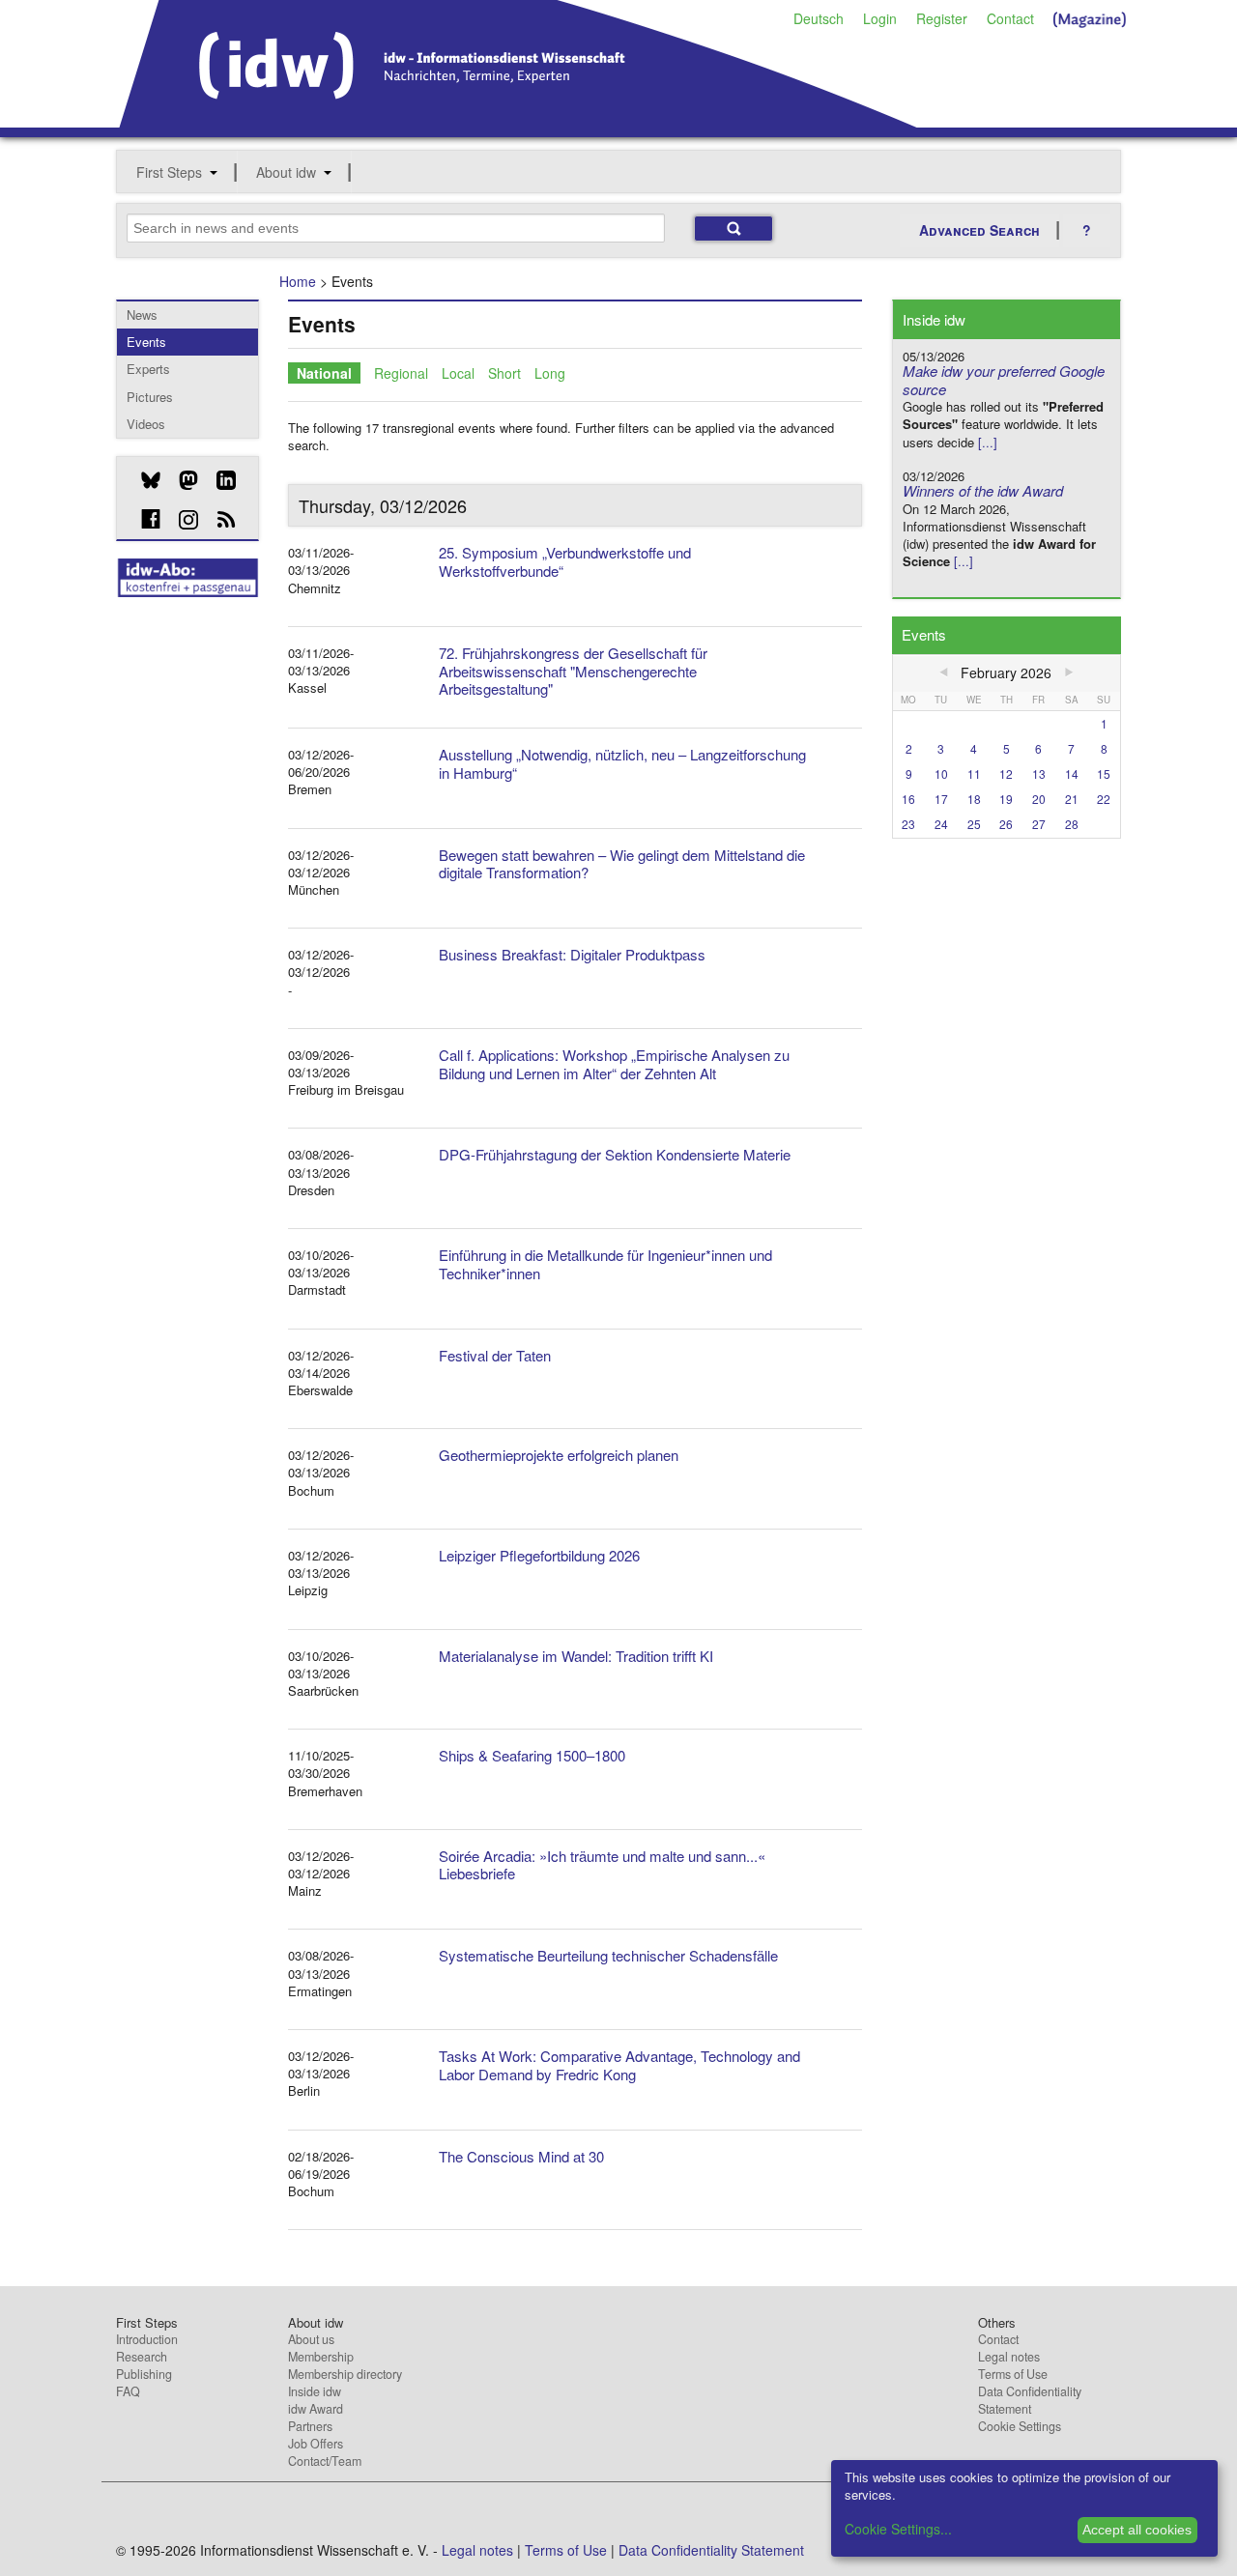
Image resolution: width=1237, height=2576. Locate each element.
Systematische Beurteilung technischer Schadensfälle (608, 1955)
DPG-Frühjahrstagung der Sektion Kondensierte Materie (615, 1154)
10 (941, 773)
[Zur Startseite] (518, 121)
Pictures (150, 397)
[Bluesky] (144, 480)
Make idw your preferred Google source (1004, 380)
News (142, 315)
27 (1039, 824)
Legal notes (1009, 2357)
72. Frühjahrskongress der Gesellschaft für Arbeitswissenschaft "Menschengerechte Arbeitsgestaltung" (573, 671)
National (324, 373)
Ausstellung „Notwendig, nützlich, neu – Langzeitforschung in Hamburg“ (622, 763)
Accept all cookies (1137, 2530)
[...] (988, 442)
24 (941, 824)
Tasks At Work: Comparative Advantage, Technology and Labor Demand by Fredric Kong (619, 2065)
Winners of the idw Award (983, 490)
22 (1104, 799)
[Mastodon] (181, 480)
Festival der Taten (495, 1355)
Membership (321, 2357)
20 (1039, 799)
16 (908, 799)
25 (974, 824)
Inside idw (315, 2391)
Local (458, 373)
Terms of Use (1013, 2374)
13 (1039, 773)
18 (974, 799)
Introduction (147, 2339)
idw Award (316, 2409)
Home (298, 281)
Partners (310, 2426)
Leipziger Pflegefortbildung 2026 (539, 1555)
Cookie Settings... (898, 2529)
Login (880, 18)
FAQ (128, 2391)
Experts (148, 369)
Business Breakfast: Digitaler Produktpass (572, 954)
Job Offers (316, 2444)
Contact (1010, 18)
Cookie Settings (1020, 2426)
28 (1072, 824)
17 (941, 799)
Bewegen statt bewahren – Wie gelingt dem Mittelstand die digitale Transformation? (622, 864)
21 (1072, 799)
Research (142, 2357)
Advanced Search (979, 230)
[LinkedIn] (219, 480)
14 (1072, 773)
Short (504, 373)
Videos (146, 424)
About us (311, 2339)
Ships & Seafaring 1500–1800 (532, 1755)
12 (1006, 773)
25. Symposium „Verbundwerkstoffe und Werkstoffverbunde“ (565, 561)
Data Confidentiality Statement (1030, 2400)
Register (942, 18)
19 (1006, 799)
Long (550, 373)
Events (146, 342)
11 (974, 773)
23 (908, 824)
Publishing (144, 2374)
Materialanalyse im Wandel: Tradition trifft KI (576, 1656)
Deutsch (819, 18)
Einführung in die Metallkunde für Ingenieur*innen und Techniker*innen (605, 1264)
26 (1006, 824)
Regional (401, 373)
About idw (286, 172)
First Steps (169, 172)
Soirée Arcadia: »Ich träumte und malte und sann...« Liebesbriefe (602, 1865)
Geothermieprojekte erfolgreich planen (559, 1455)
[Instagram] (181, 520)
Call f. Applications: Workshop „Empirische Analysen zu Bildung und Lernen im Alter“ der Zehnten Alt (614, 1064)
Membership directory (345, 2374)
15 (1104, 773)
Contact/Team (325, 2461)
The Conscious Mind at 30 (521, 2156)
